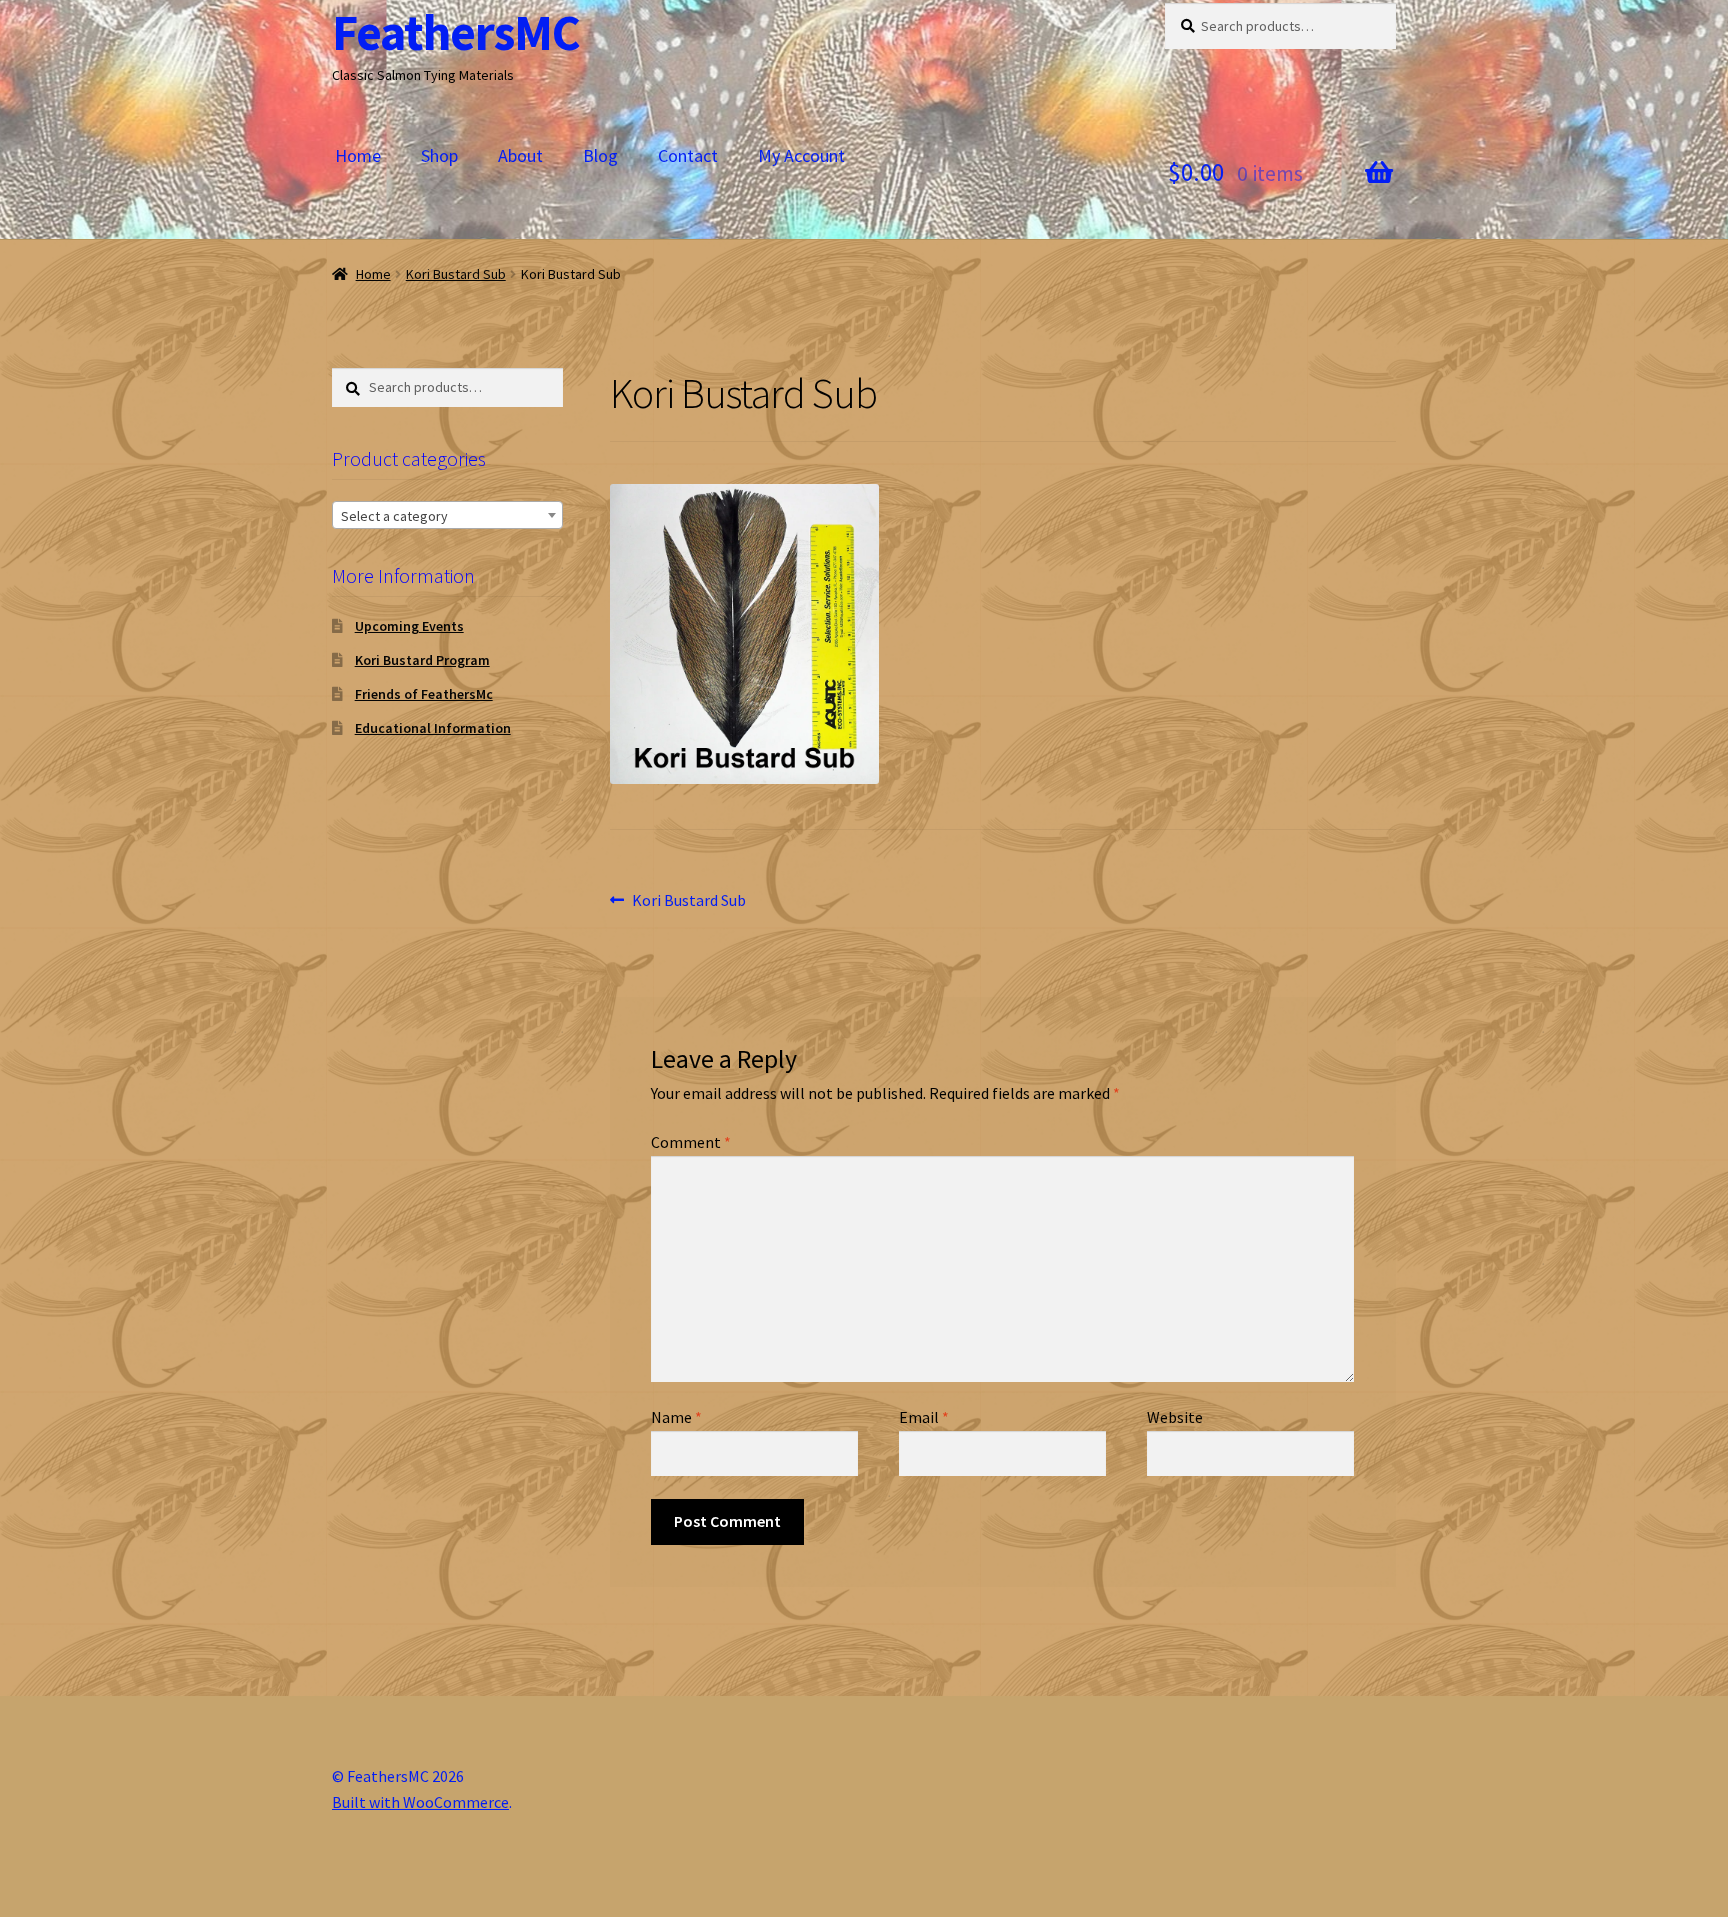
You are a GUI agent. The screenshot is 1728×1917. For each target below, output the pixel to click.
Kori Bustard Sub (456, 274)
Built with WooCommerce (420, 1802)
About (520, 155)
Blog (600, 155)
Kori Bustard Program (422, 660)
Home (358, 155)
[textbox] (447, 516)
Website (1175, 1417)
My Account (801, 155)
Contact (688, 155)
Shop (439, 155)
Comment (691, 1142)
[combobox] (447, 515)
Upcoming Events (409, 626)
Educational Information (433, 728)
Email (924, 1417)
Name (676, 1417)
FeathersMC (456, 32)
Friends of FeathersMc (424, 694)
